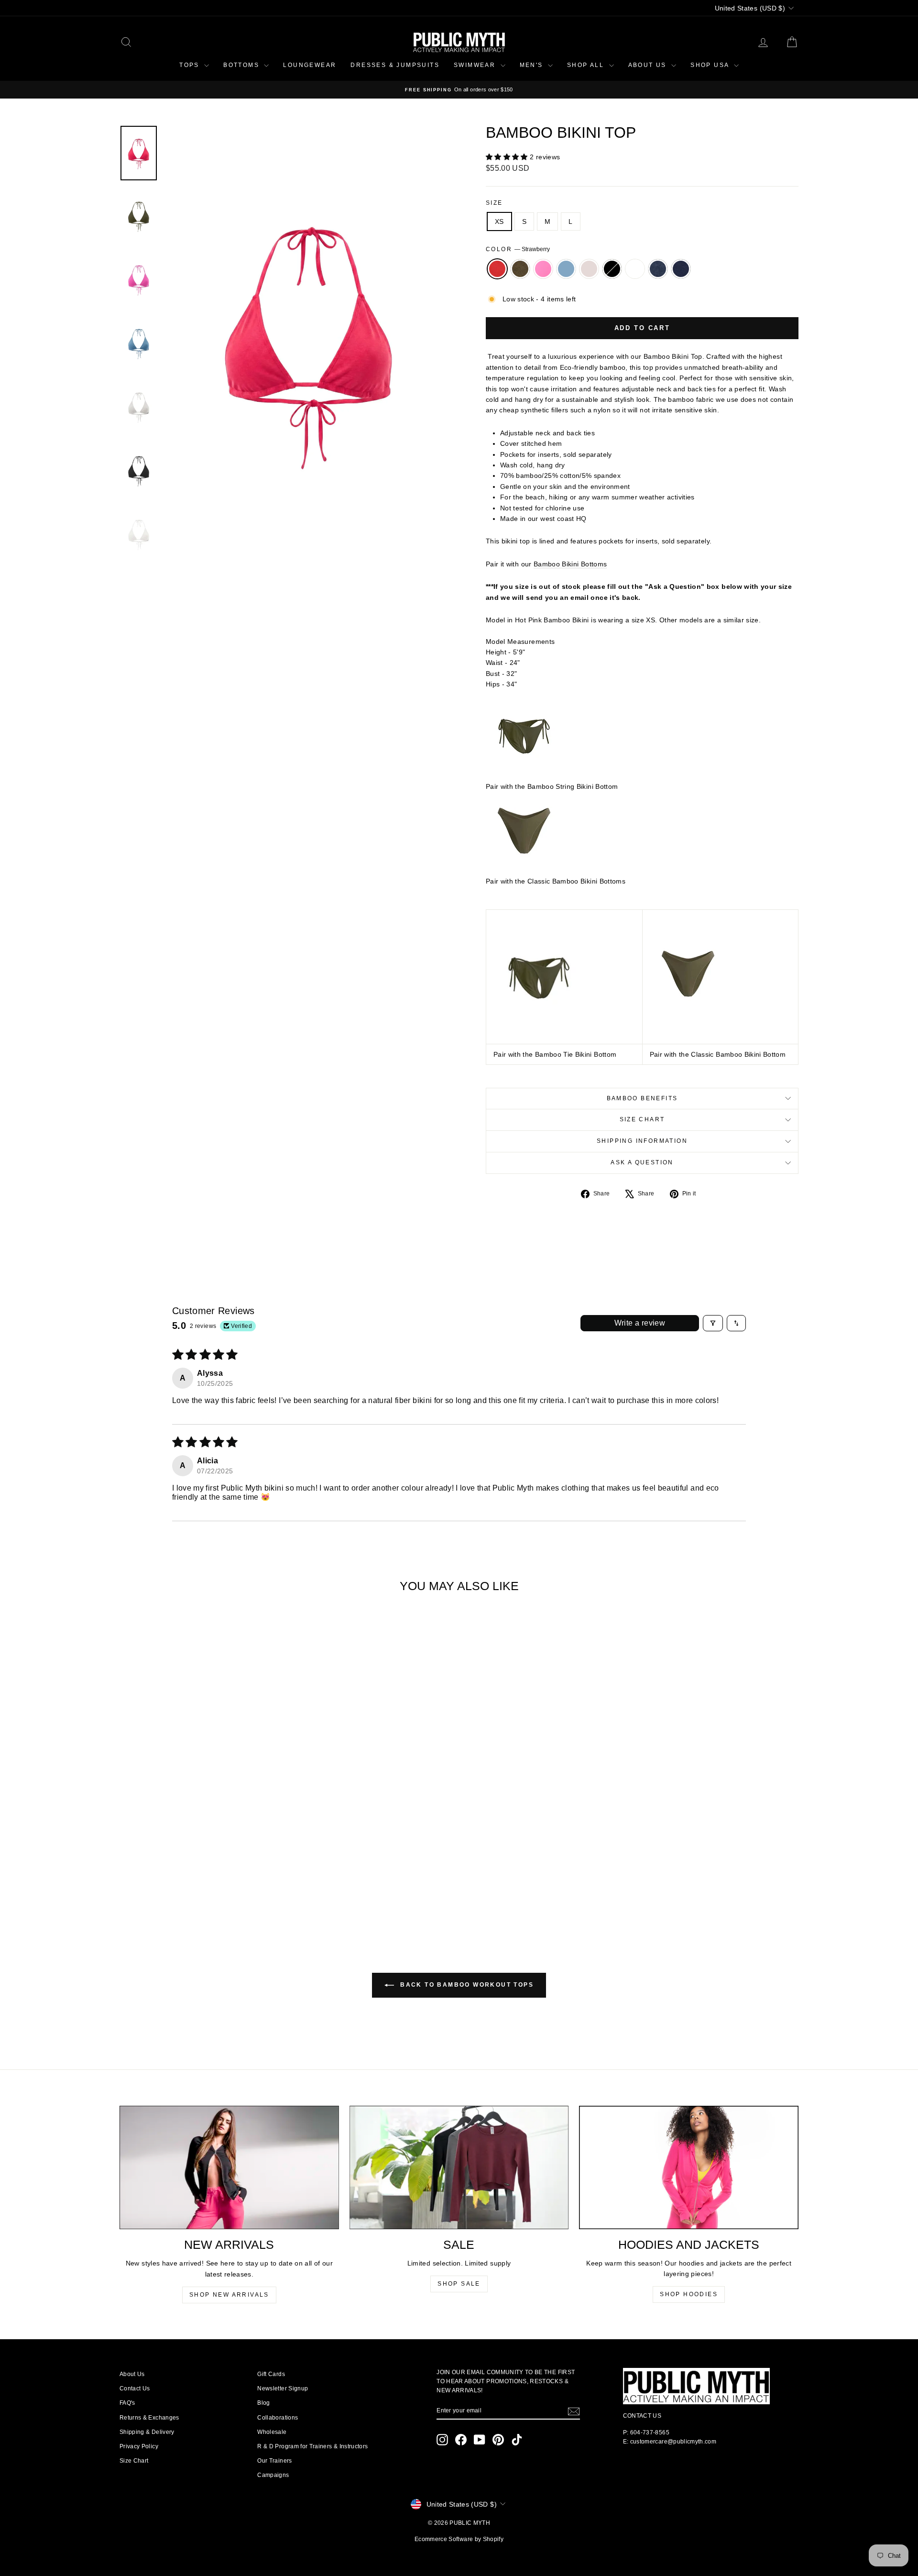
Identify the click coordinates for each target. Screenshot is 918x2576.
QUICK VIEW (200, 1849)
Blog (263, 2403)
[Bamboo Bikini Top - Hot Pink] (175, 1892)
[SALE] (459, 2167)
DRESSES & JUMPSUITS (395, 65)
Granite (658, 269)
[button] (508, 157)
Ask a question (642, 1162)
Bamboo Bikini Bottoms (570, 564)
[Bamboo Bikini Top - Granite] (239, 1892)
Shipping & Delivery (147, 2432)
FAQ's (127, 2403)
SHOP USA (711, 65)
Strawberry (497, 269)
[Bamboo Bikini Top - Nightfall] (252, 1892)
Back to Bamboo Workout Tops (466, 1985)
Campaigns (273, 2475)
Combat (520, 269)
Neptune (566, 269)
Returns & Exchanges (149, 2418)
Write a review (640, 1323)
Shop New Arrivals (229, 2295)
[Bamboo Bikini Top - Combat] (162, 1892)
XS (499, 221)
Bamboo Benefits (642, 1098)
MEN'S (533, 65)
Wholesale (272, 2432)
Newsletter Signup (283, 2388)
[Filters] (713, 1323)
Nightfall (681, 269)
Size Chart (642, 1119)
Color (518, 249)
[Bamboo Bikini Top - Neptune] (188, 1892)
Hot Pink (543, 269)
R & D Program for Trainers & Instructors (312, 2446)
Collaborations (278, 2418)
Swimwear (476, 65)
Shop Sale (459, 2284)
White (635, 269)
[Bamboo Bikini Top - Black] (213, 1892)
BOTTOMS (242, 65)
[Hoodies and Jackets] (689, 2167)
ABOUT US (649, 65)
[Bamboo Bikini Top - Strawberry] (149, 1892)
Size (494, 203)
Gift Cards (271, 2374)
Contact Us (135, 2388)
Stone (589, 269)
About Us (132, 2374)
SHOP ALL (587, 65)
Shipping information (642, 1141)
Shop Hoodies (689, 2294)
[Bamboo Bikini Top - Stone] (201, 1892)
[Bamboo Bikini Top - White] (226, 1892)
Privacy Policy (139, 2446)
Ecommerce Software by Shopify (459, 2539)
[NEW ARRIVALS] (229, 2167)
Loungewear (310, 65)
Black (612, 269)
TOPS (191, 65)
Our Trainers (274, 2461)
